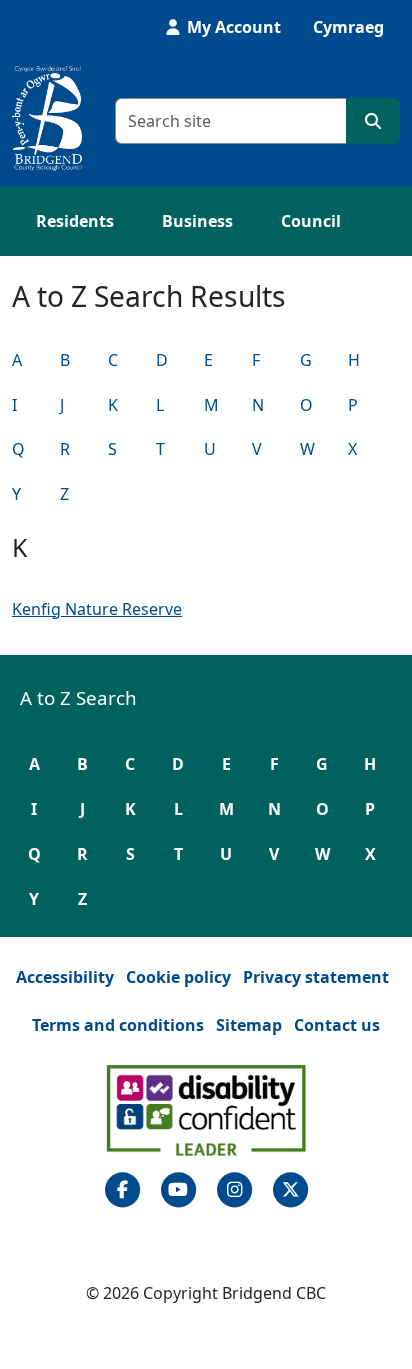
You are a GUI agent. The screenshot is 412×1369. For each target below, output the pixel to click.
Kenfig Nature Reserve (97, 609)
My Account (232, 27)
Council (311, 221)
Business (197, 221)
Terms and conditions (118, 1025)
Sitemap (249, 1025)
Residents (75, 221)
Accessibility (65, 977)
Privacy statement (316, 977)
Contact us (337, 1025)
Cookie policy (178, 977)
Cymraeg (348, 27)
